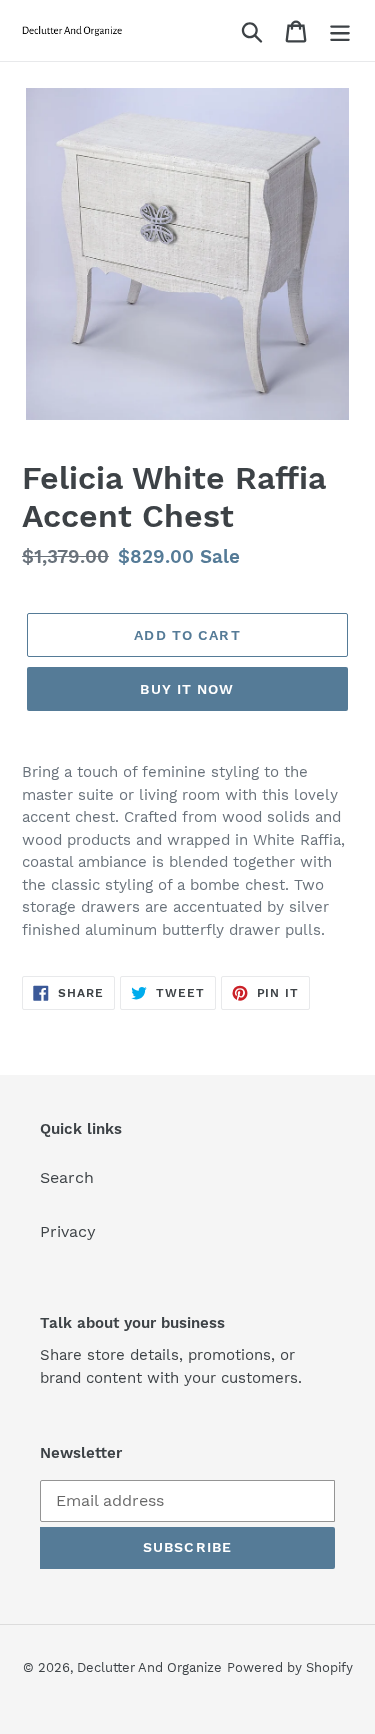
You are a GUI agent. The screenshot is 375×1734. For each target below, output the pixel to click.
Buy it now (187, 689)
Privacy (68, 1231)
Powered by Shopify (290, 1667)
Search (67, 1177)
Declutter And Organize (149, 1667)
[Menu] (340, 30)
